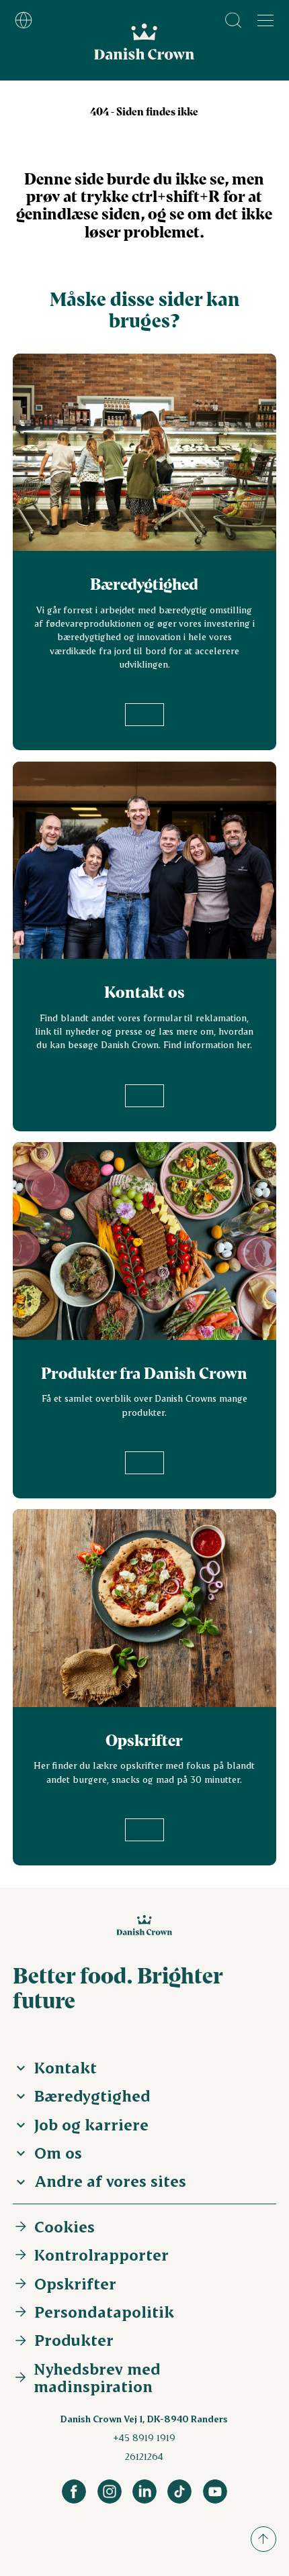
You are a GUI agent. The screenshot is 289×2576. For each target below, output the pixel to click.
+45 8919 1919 (144, 2437)
